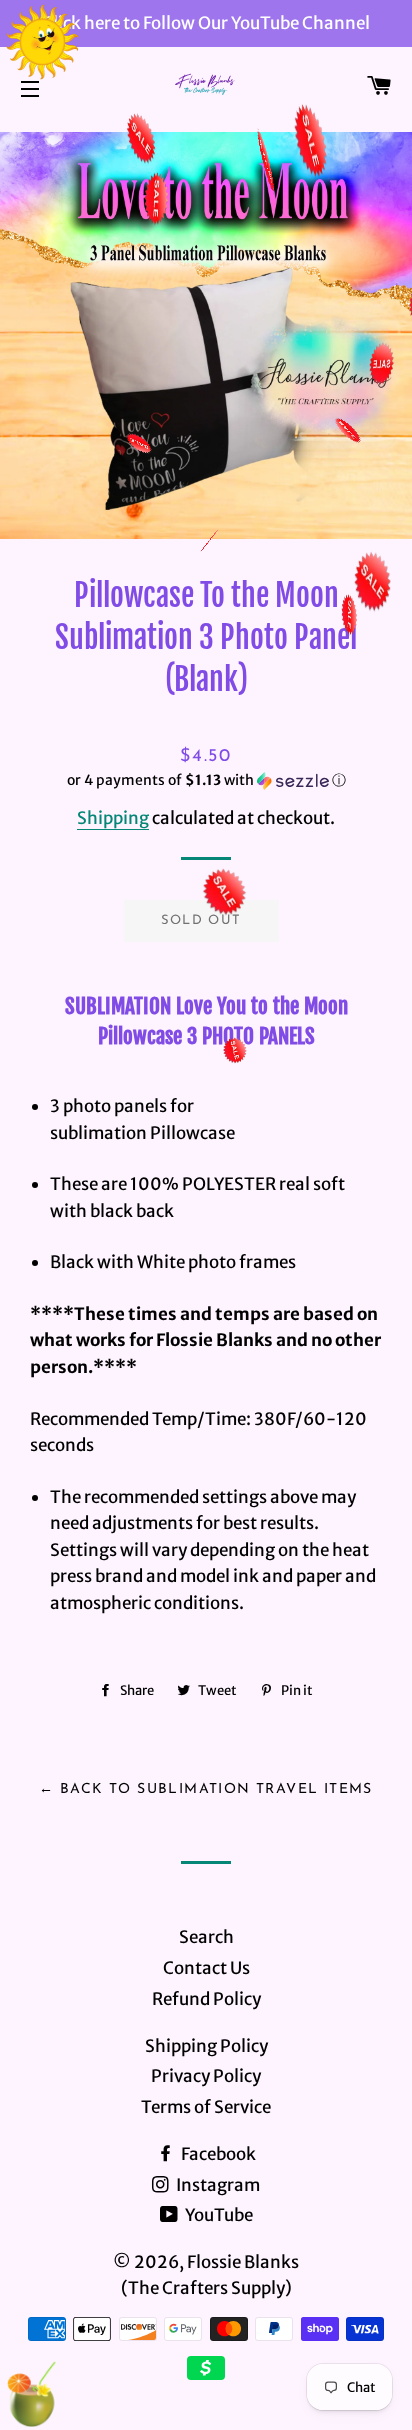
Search (206, 1937)
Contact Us (206, 1968)
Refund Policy (206, 1999)
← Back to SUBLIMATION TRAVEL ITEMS (206, 1789)
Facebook (217, 2154)
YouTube (217, 2215)
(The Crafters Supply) (206, 2288)
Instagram (216, 2185)
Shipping (113, 818)
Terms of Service (206, 2107)
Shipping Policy (206, 2046)
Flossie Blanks (243, 2262)
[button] (206, 780)
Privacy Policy (206, 2076)
